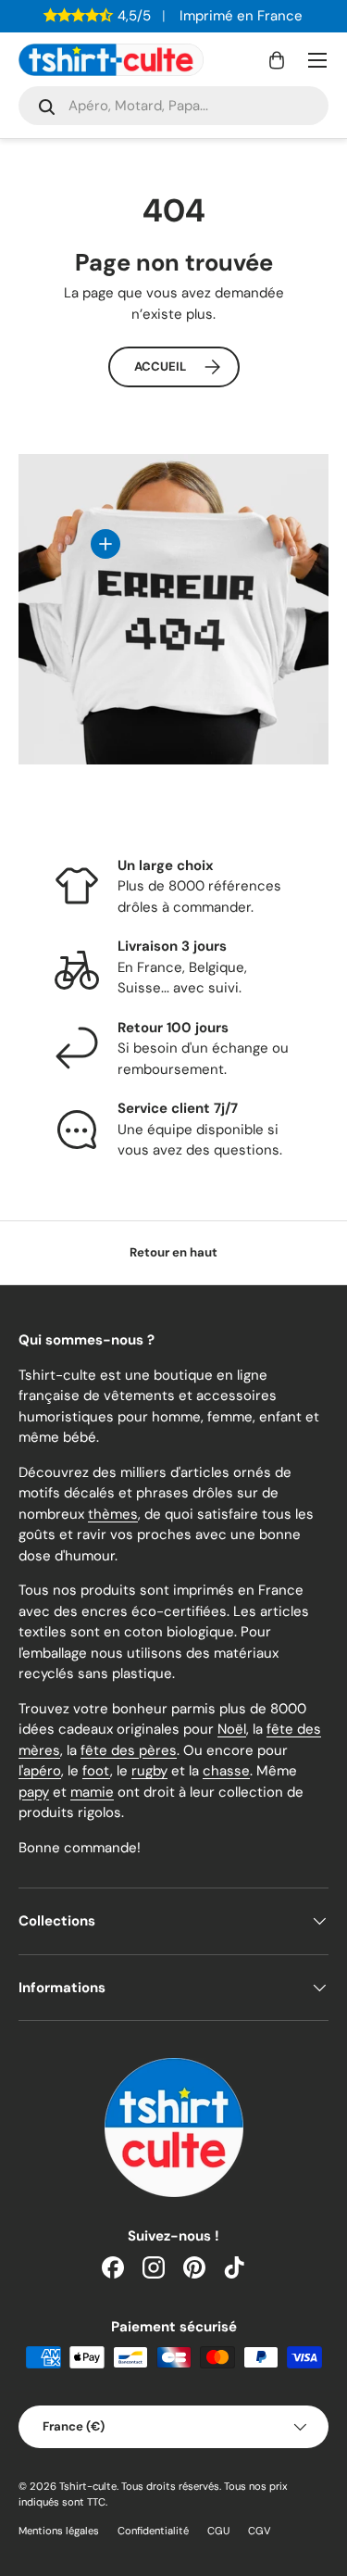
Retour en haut (173, 1252)
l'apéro (40, 1771)
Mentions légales (59, 2531)
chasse (226, 1771)
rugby (149, 1771)
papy (34, 1792)
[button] (277, 60)
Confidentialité (153, 2531)
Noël (232, 1729)
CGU (218, 2531)
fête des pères (129, 1750)
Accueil (160, 366)
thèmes (113, 1514)
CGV (260, 2531)
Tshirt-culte (88, 2486)
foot (96, 1771)
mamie (92, 1792)
